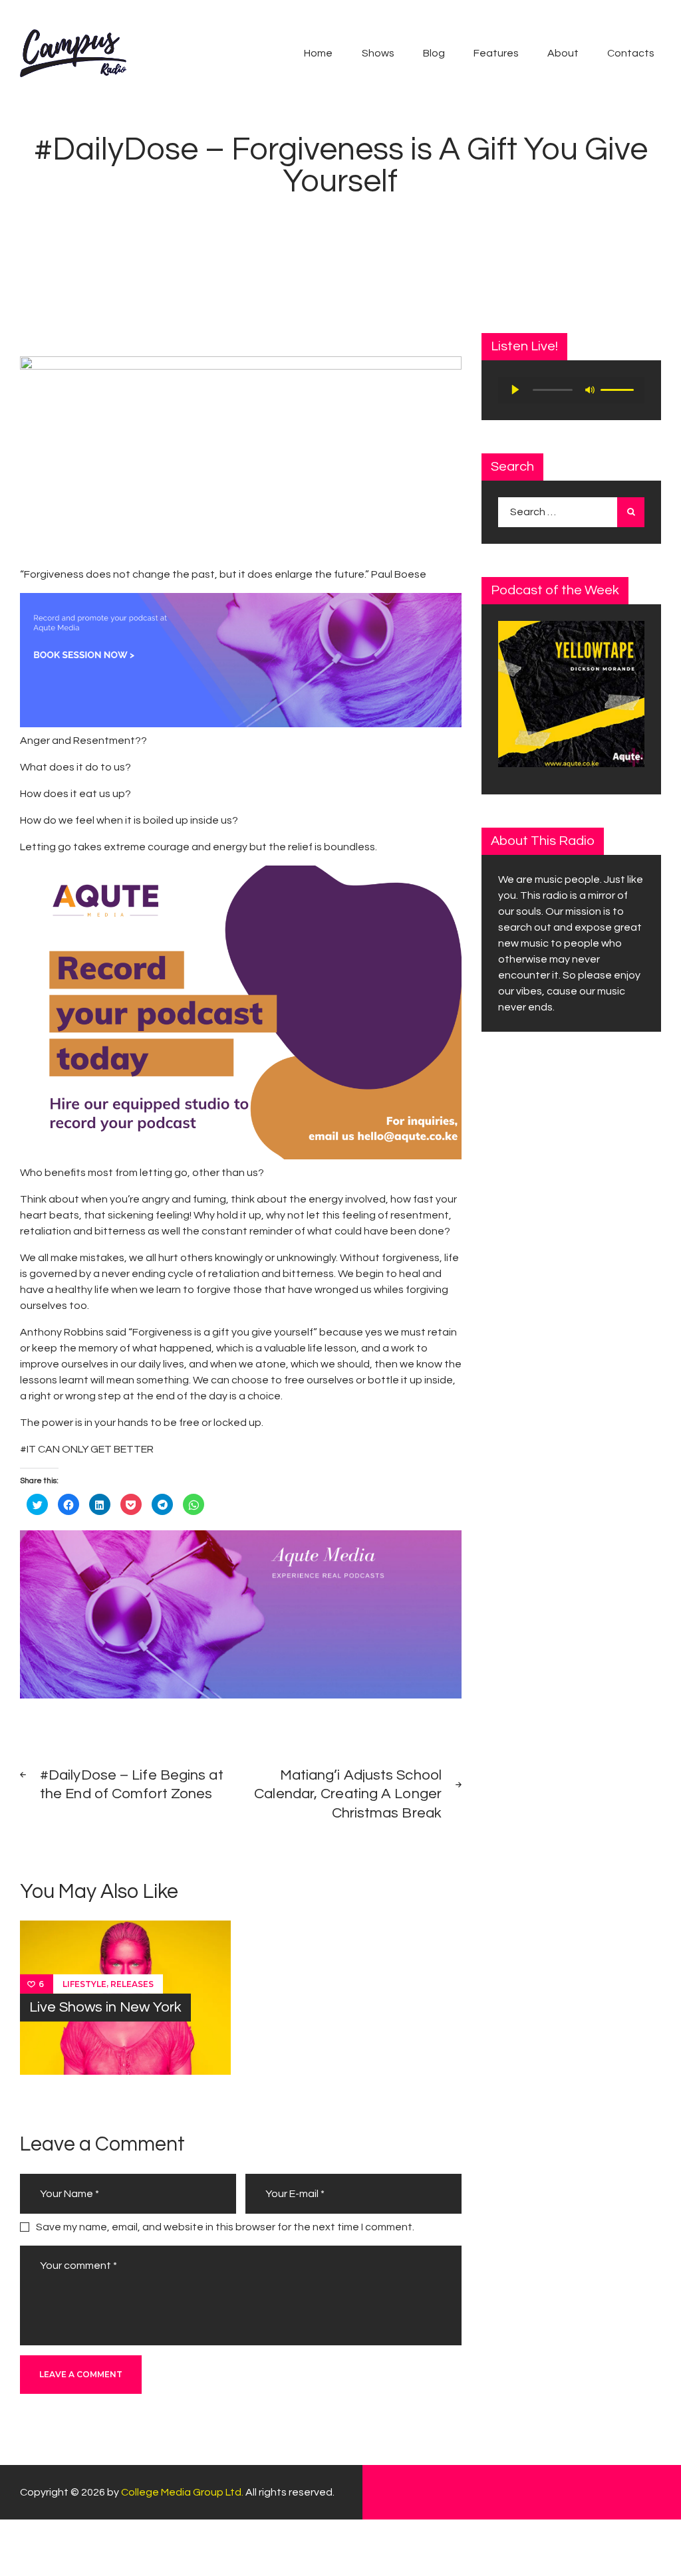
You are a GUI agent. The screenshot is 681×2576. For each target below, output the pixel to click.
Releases (132, 1984)
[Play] (515, 390)
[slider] (619, 389)
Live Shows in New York (105, 2007)
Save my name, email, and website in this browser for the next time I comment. (225, 2227)
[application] (571, 390)
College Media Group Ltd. (182, 2492)
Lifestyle (84, 1984)
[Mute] (590, 390)
